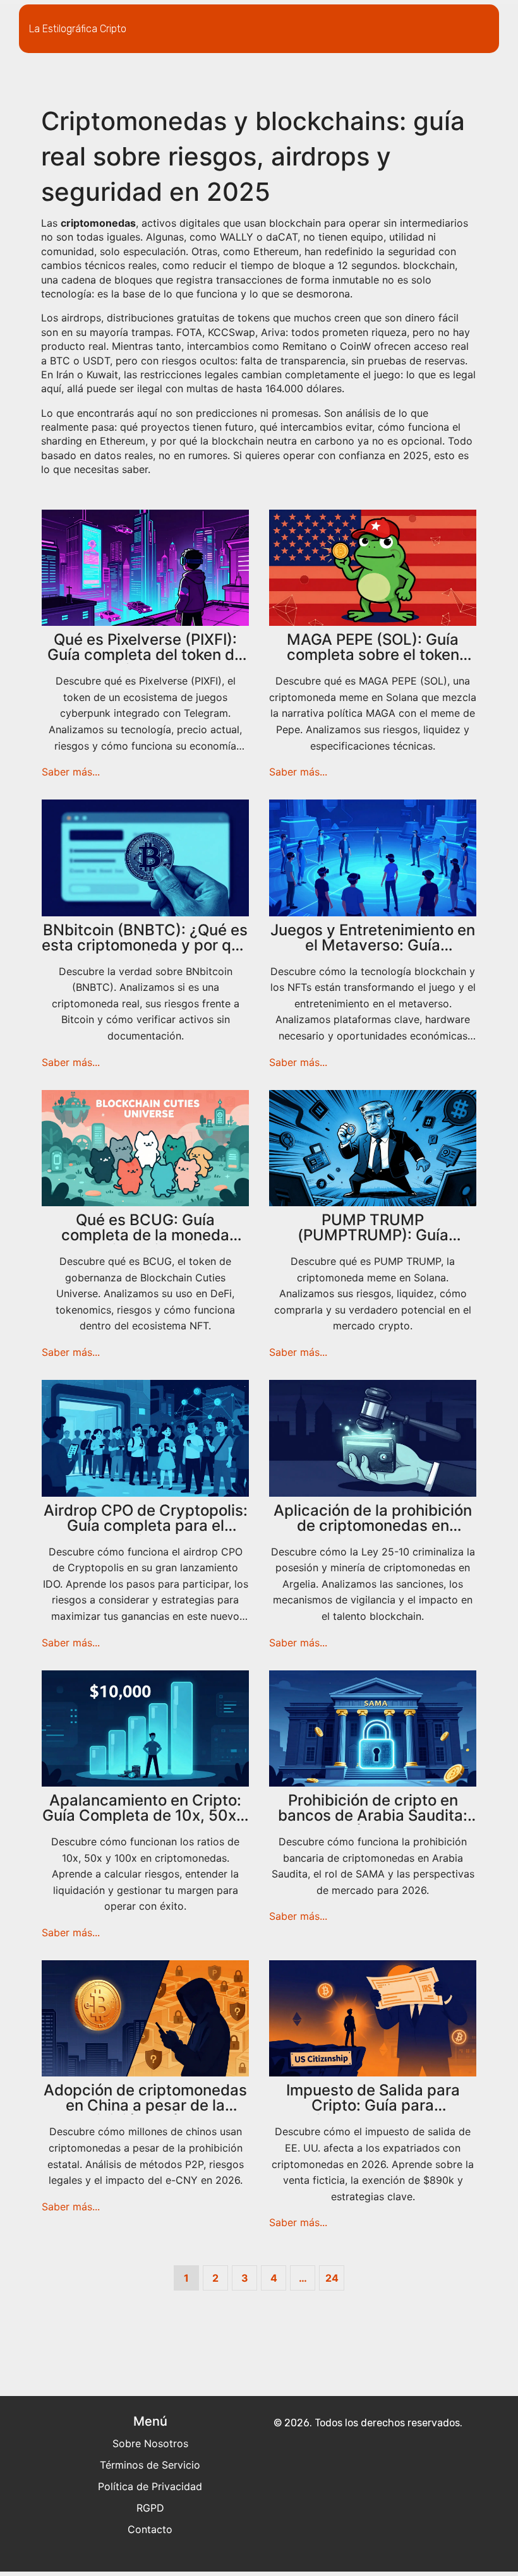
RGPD (150, 2508)
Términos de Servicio (150, 2465)
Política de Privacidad (150, 2486)
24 (332, 2278)
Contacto (150, 2529)
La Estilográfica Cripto (78, 29)
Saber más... (71, 772)
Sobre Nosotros (150, 2443)
